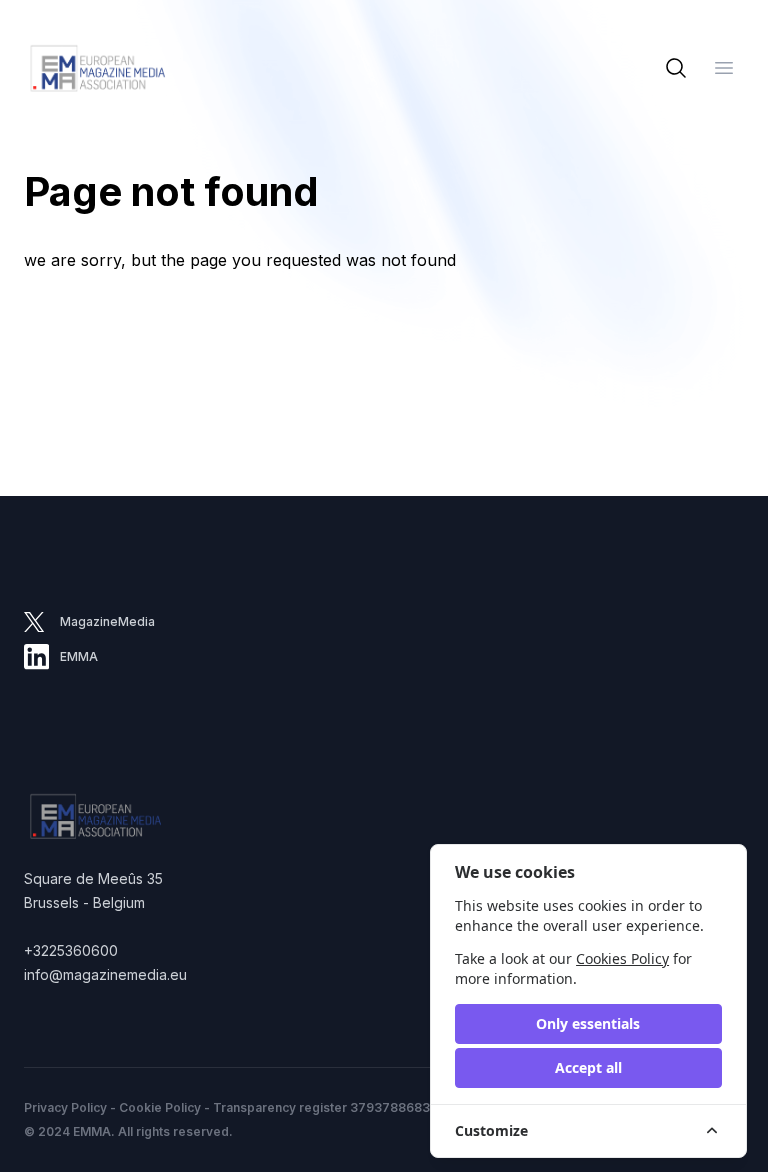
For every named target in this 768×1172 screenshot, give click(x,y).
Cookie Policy (160, 1107)
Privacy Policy (65, 1107)
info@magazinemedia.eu (105, 974)
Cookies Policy (622, 958)
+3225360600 (71, 950)
